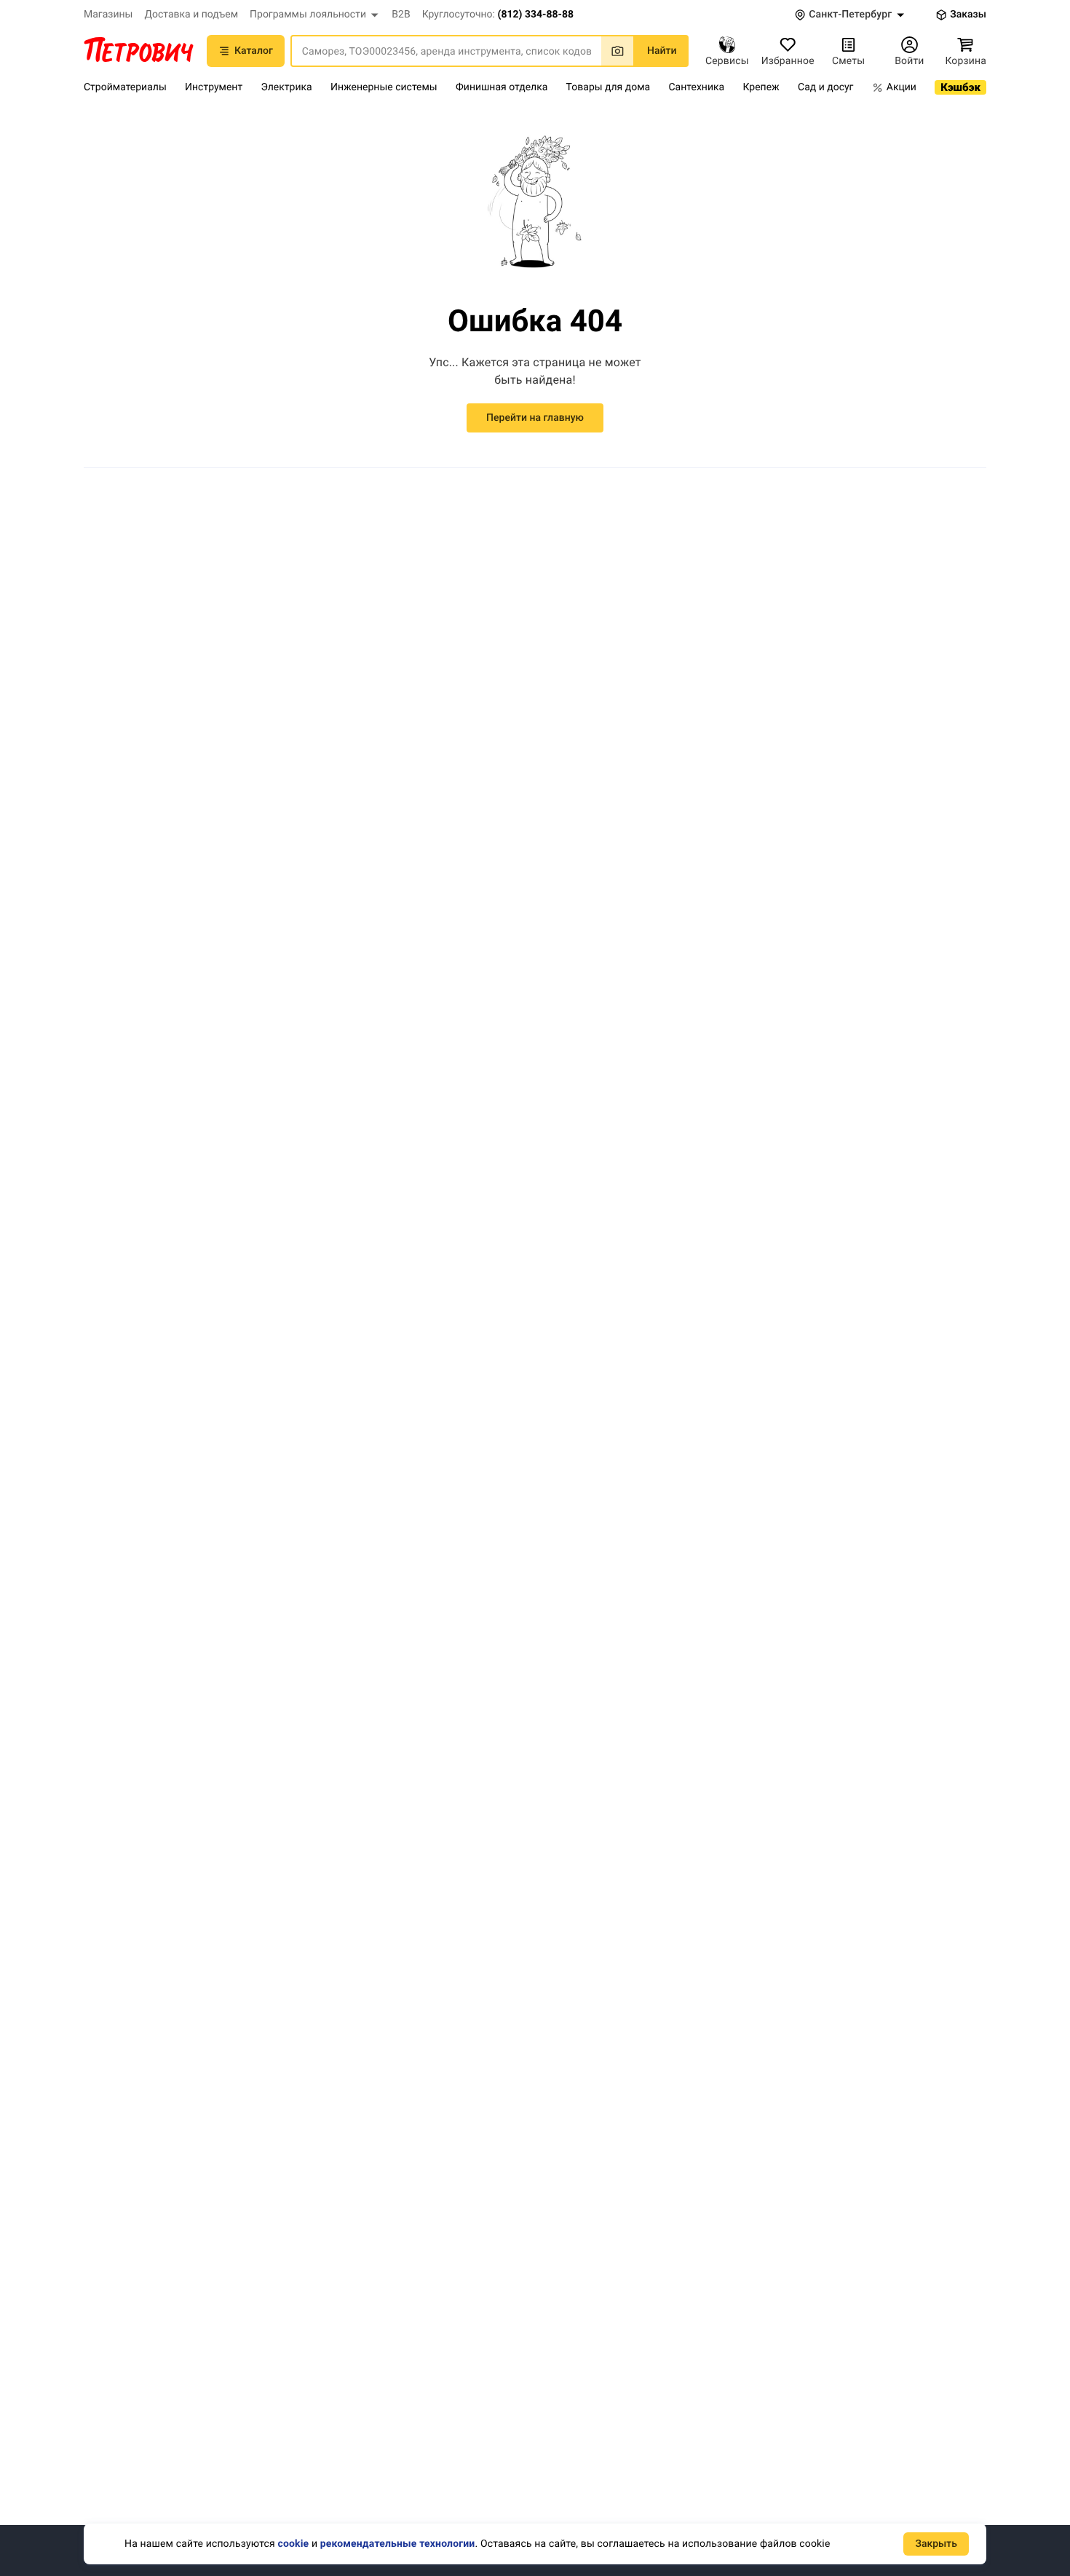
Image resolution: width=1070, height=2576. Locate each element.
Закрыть (936, 2544)
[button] (315, 15)
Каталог (254, 51)
